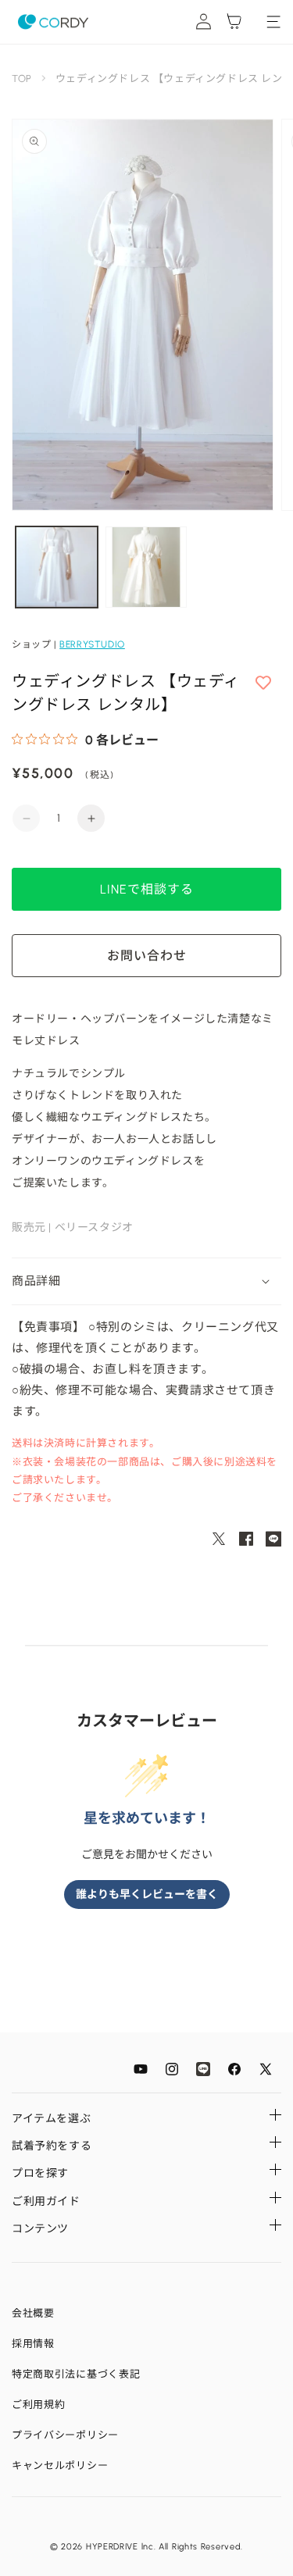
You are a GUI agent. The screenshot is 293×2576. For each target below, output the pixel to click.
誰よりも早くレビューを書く (147, 1895)
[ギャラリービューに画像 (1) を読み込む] (57, 567)
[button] (146, 1282)
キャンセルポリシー (60, 2465)
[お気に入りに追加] (263, 683)
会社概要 (33, 2313)
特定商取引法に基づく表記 (76, 2374)
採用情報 (33, 2344)
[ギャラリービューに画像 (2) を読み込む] (146, 567)
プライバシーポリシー (65, 2435)
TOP (22, 78)
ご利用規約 (39, 2405)
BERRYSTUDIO (92, 644)
